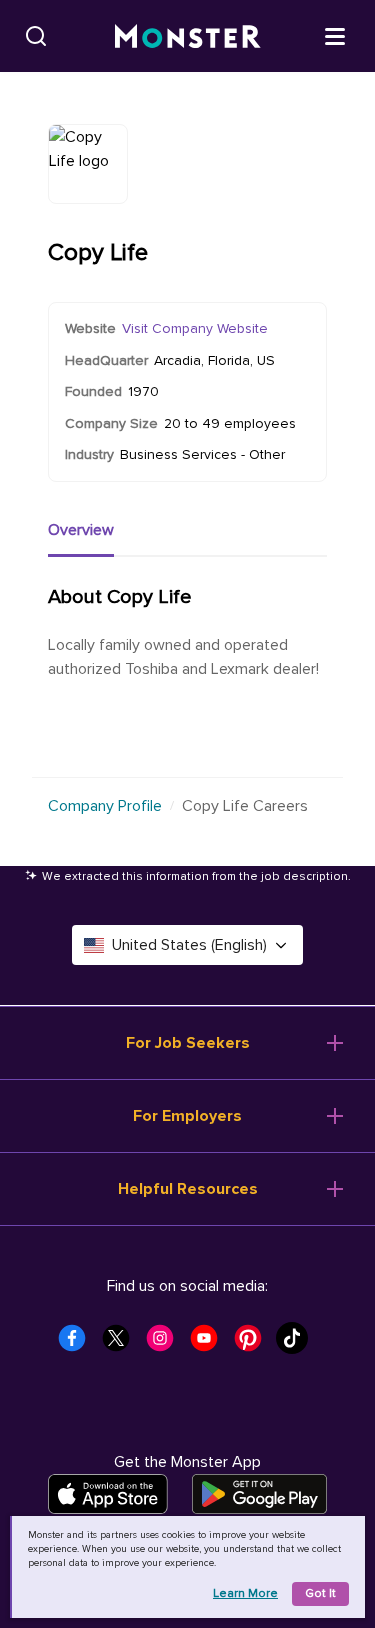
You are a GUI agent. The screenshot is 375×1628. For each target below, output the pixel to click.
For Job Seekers (188, 1043)
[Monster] (188, 36)
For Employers (187, 1116)
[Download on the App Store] (108, 1494)
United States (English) (189, 945)
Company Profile (105, 806)
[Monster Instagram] (166, 1344)
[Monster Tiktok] (298, 1344)
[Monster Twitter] (122, 1344)
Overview (81, 530)
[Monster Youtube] (210, 1344)
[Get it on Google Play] (259, 1494)
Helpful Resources (188, 1189)
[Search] (36, 36)
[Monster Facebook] (78, 1344)
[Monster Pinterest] (254, 1344)
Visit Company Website (195, 328)
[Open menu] (335, 35)
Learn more (245, 1593)
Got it (320, 1593)
